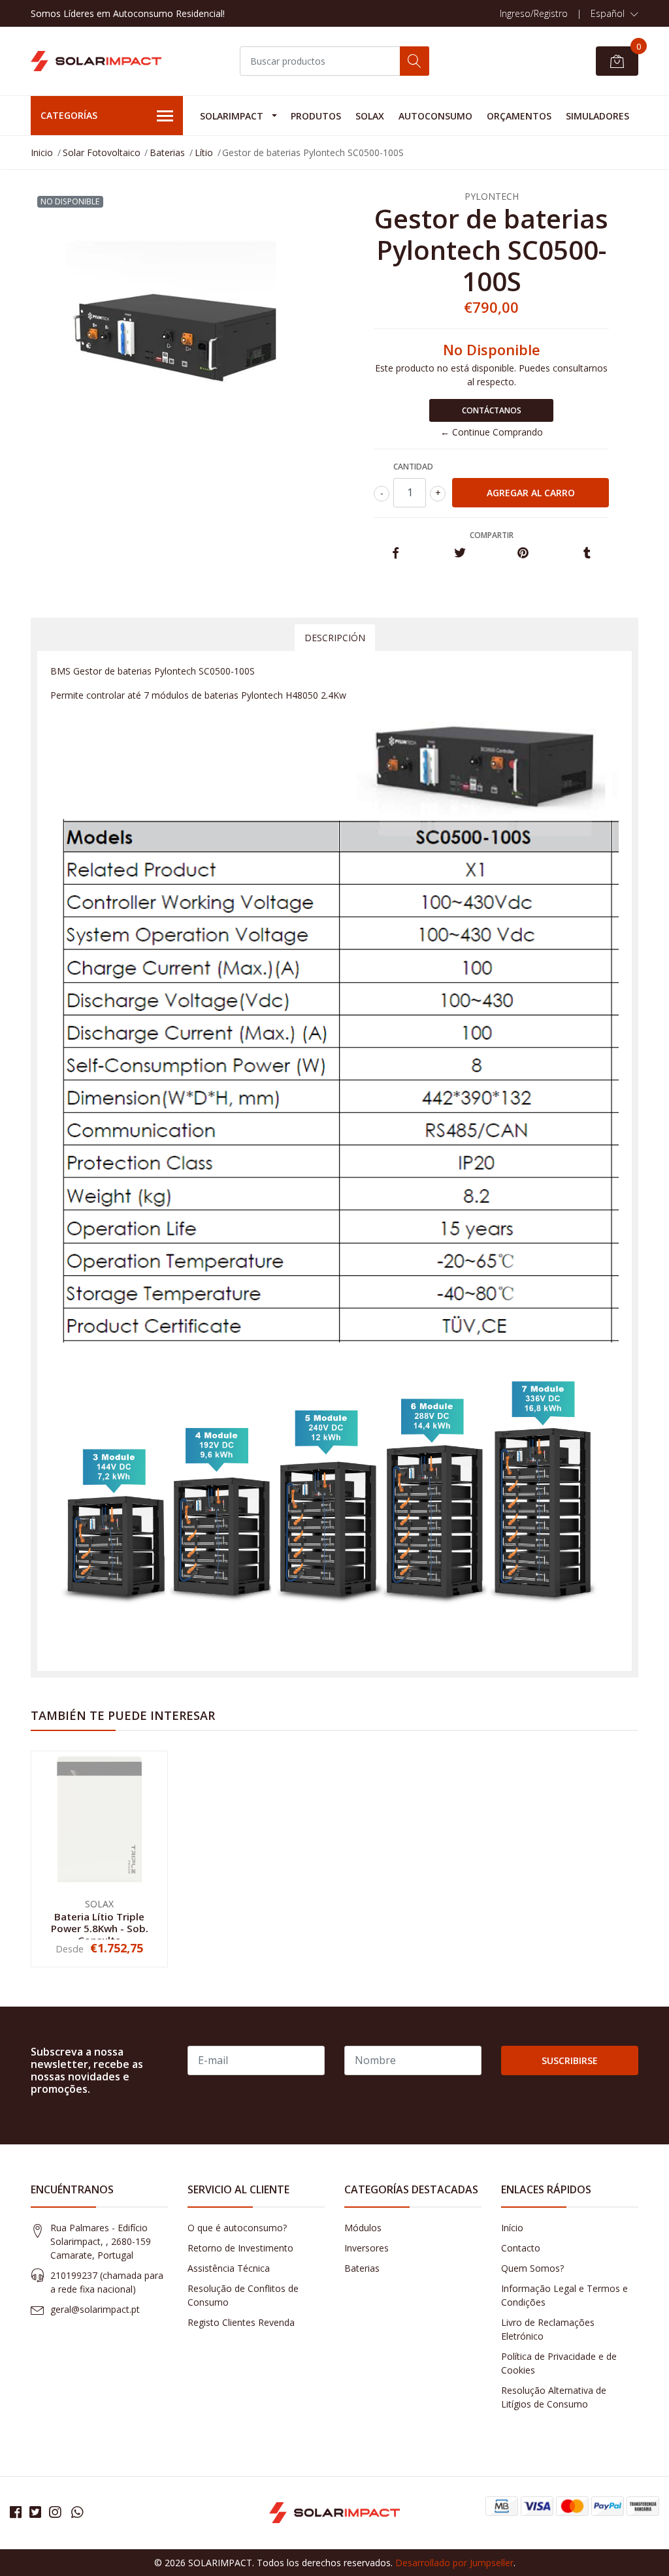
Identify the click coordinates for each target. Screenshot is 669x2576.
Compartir (492, 535)
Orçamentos (519, 116)
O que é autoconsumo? (237, 2228)
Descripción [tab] (335, 638)
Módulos (363, 2228)
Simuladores (597, 116)
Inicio (42, 152)
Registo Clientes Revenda (241, 2322)
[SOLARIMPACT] (96, 61)
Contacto (521, 2248)
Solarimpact (232, 116)
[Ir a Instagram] (55, 2512)
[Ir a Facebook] (16, 2512)
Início (512, 2228)
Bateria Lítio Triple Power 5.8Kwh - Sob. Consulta (100, 1928)
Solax (370, 116)
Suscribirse (570, 2060)
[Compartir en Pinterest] (523, 553)
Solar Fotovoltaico (102, 152)
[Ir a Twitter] (35, 2512)
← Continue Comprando (492, 432)
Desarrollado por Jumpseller (454, 2563)
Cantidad (413, 467)
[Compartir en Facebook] (396, 553)
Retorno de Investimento (240, 2248)
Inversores (367, 2248)
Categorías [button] (69, 115)
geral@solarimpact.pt (95, 2309)
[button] (614, 14)
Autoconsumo (435, 116)
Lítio (204, 152)
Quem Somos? (532, 2268)
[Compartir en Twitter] (460, 553)
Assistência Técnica (229, 2268)
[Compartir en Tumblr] (587, 553)
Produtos (316, 116)
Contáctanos (492, 410)
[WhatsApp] (77, 2512)
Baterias (167, 152)
